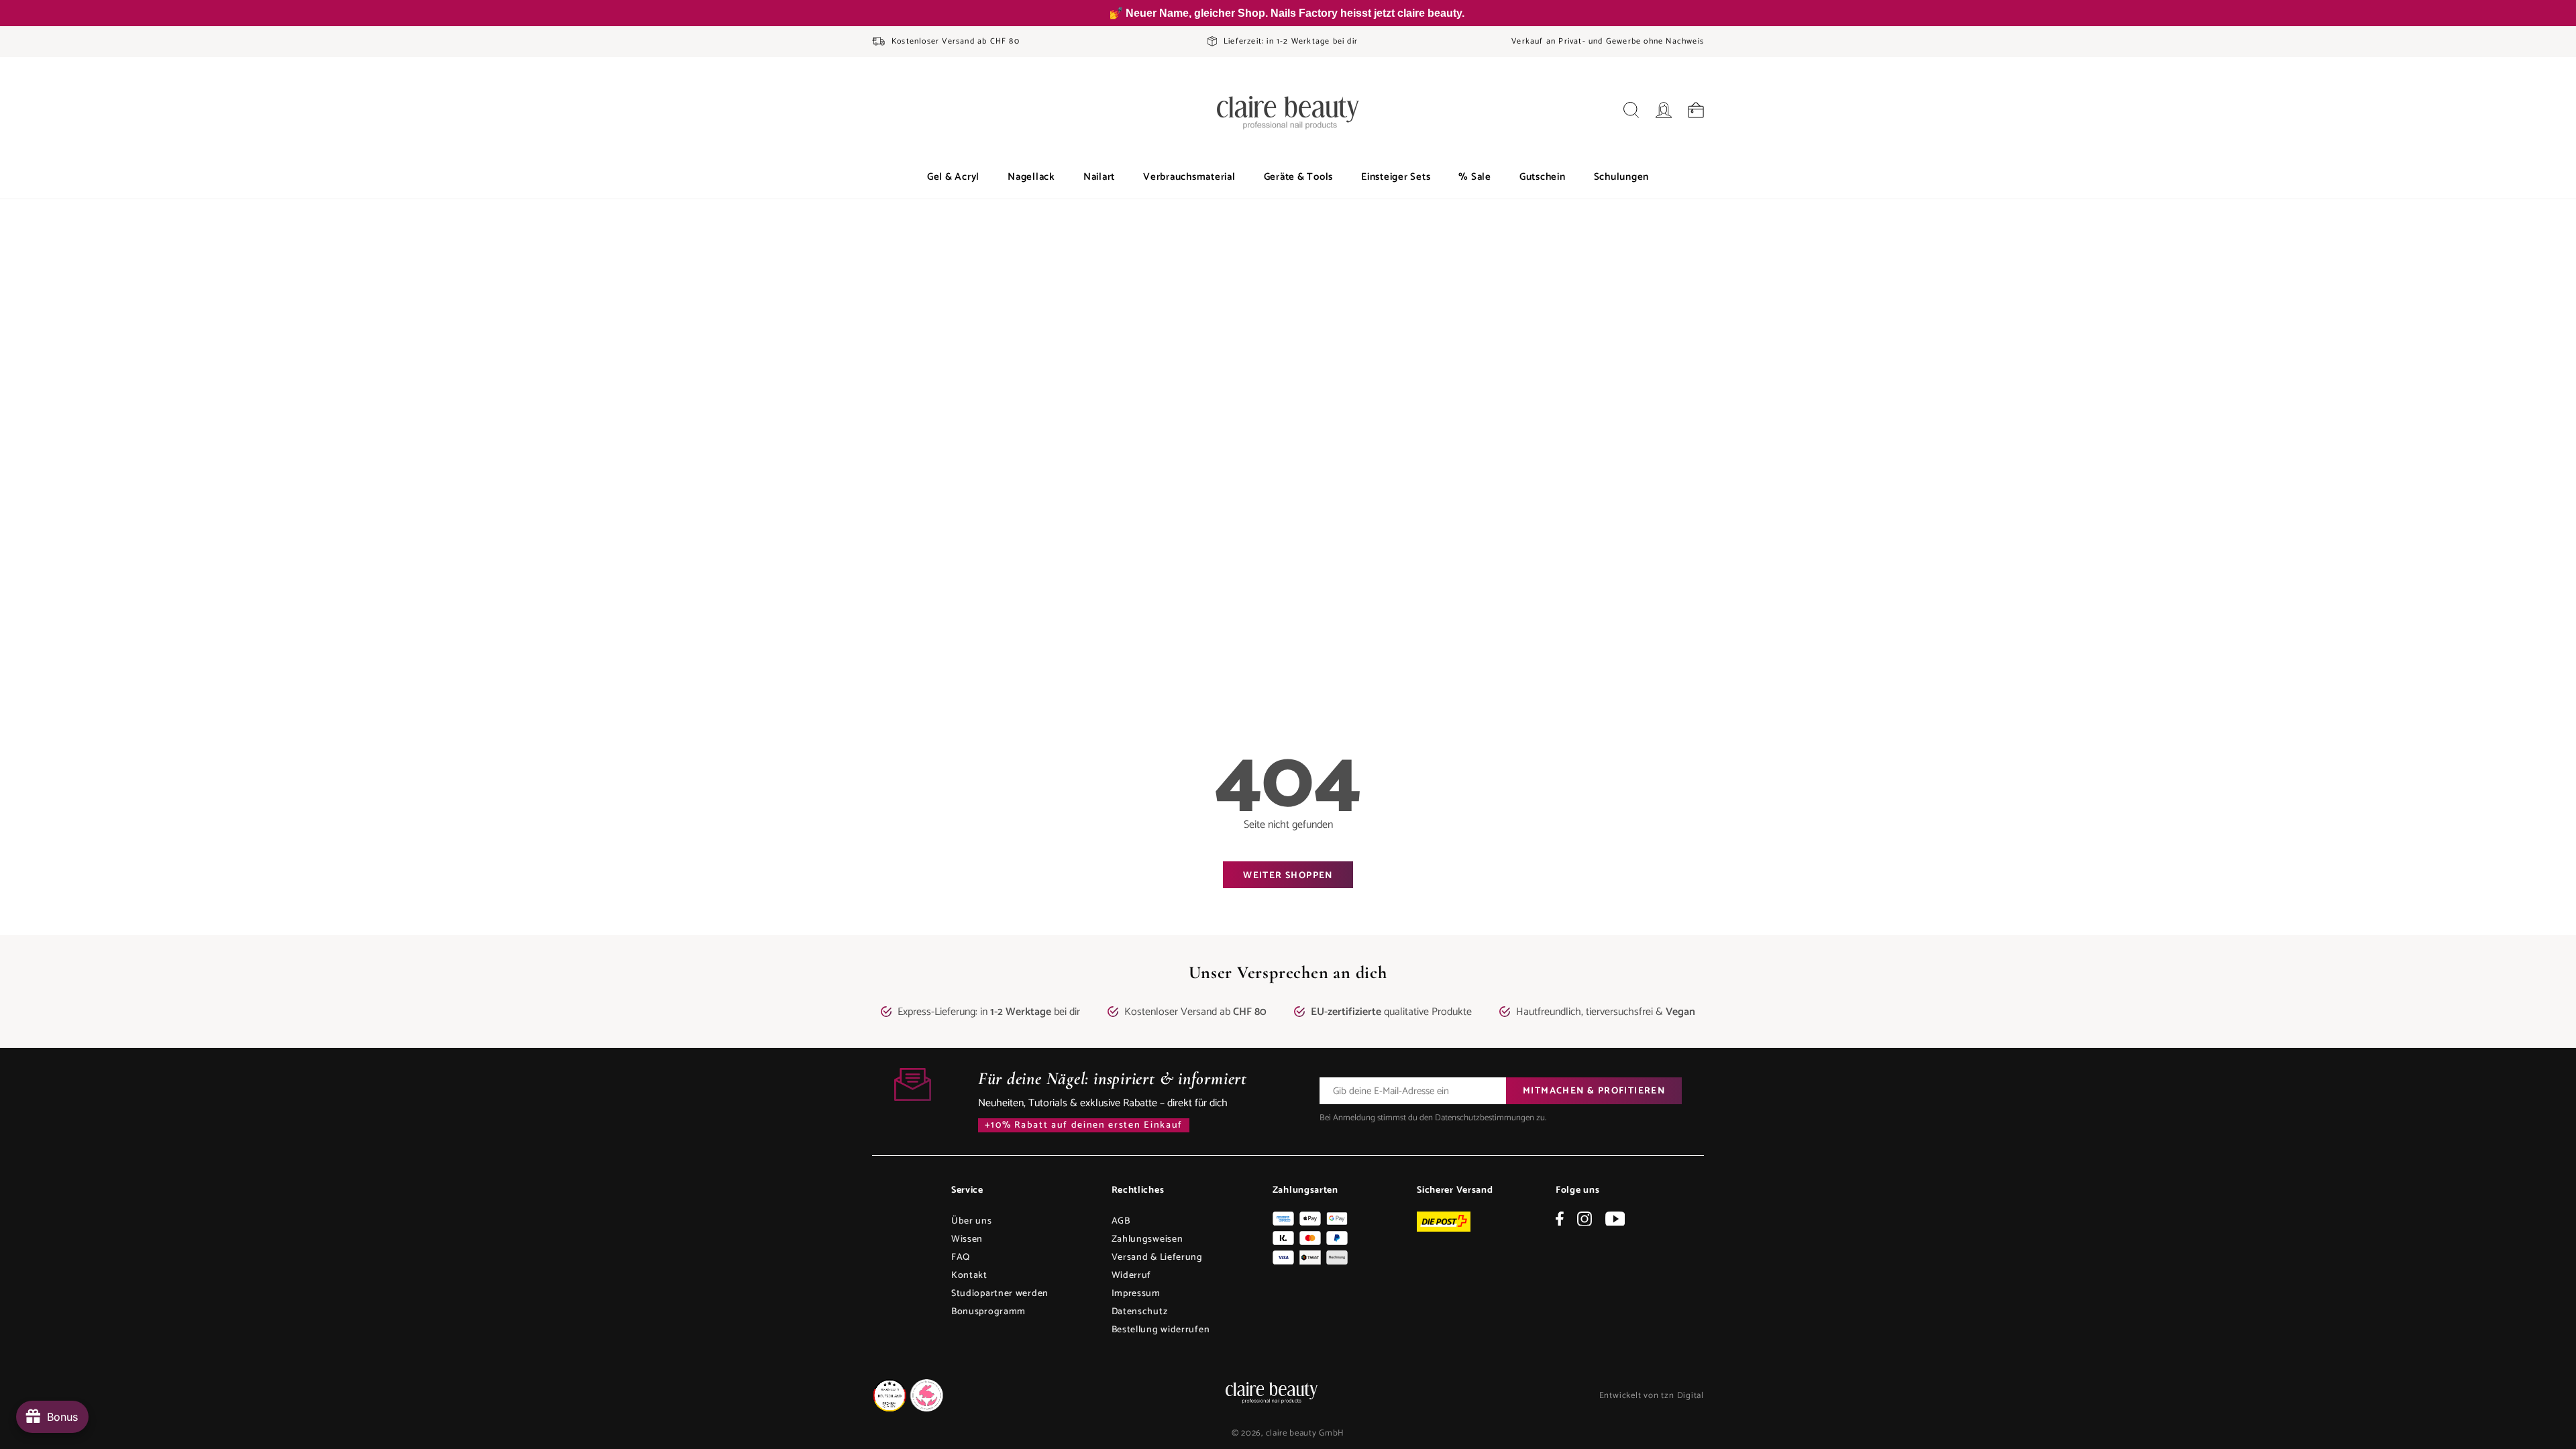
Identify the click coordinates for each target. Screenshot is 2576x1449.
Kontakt (969, 1276)
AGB (1121, 1221)
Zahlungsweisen (1147, 1239)
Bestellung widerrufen (1161, 1330)
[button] (953, 177)
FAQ (961, 1257)
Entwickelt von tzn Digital (1652, 1396)
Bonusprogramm (988, 1312)
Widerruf (1132, 1276)
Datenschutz (1140, 1312)
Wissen (967, 1239)
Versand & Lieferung (1157, 1257)
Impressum (1136, 1294)
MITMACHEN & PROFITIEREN (1594, 1091)
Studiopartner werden (1000, 1294)
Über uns (972, 1221)
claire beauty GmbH (1305, 1433)
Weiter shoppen (1288, 876)
